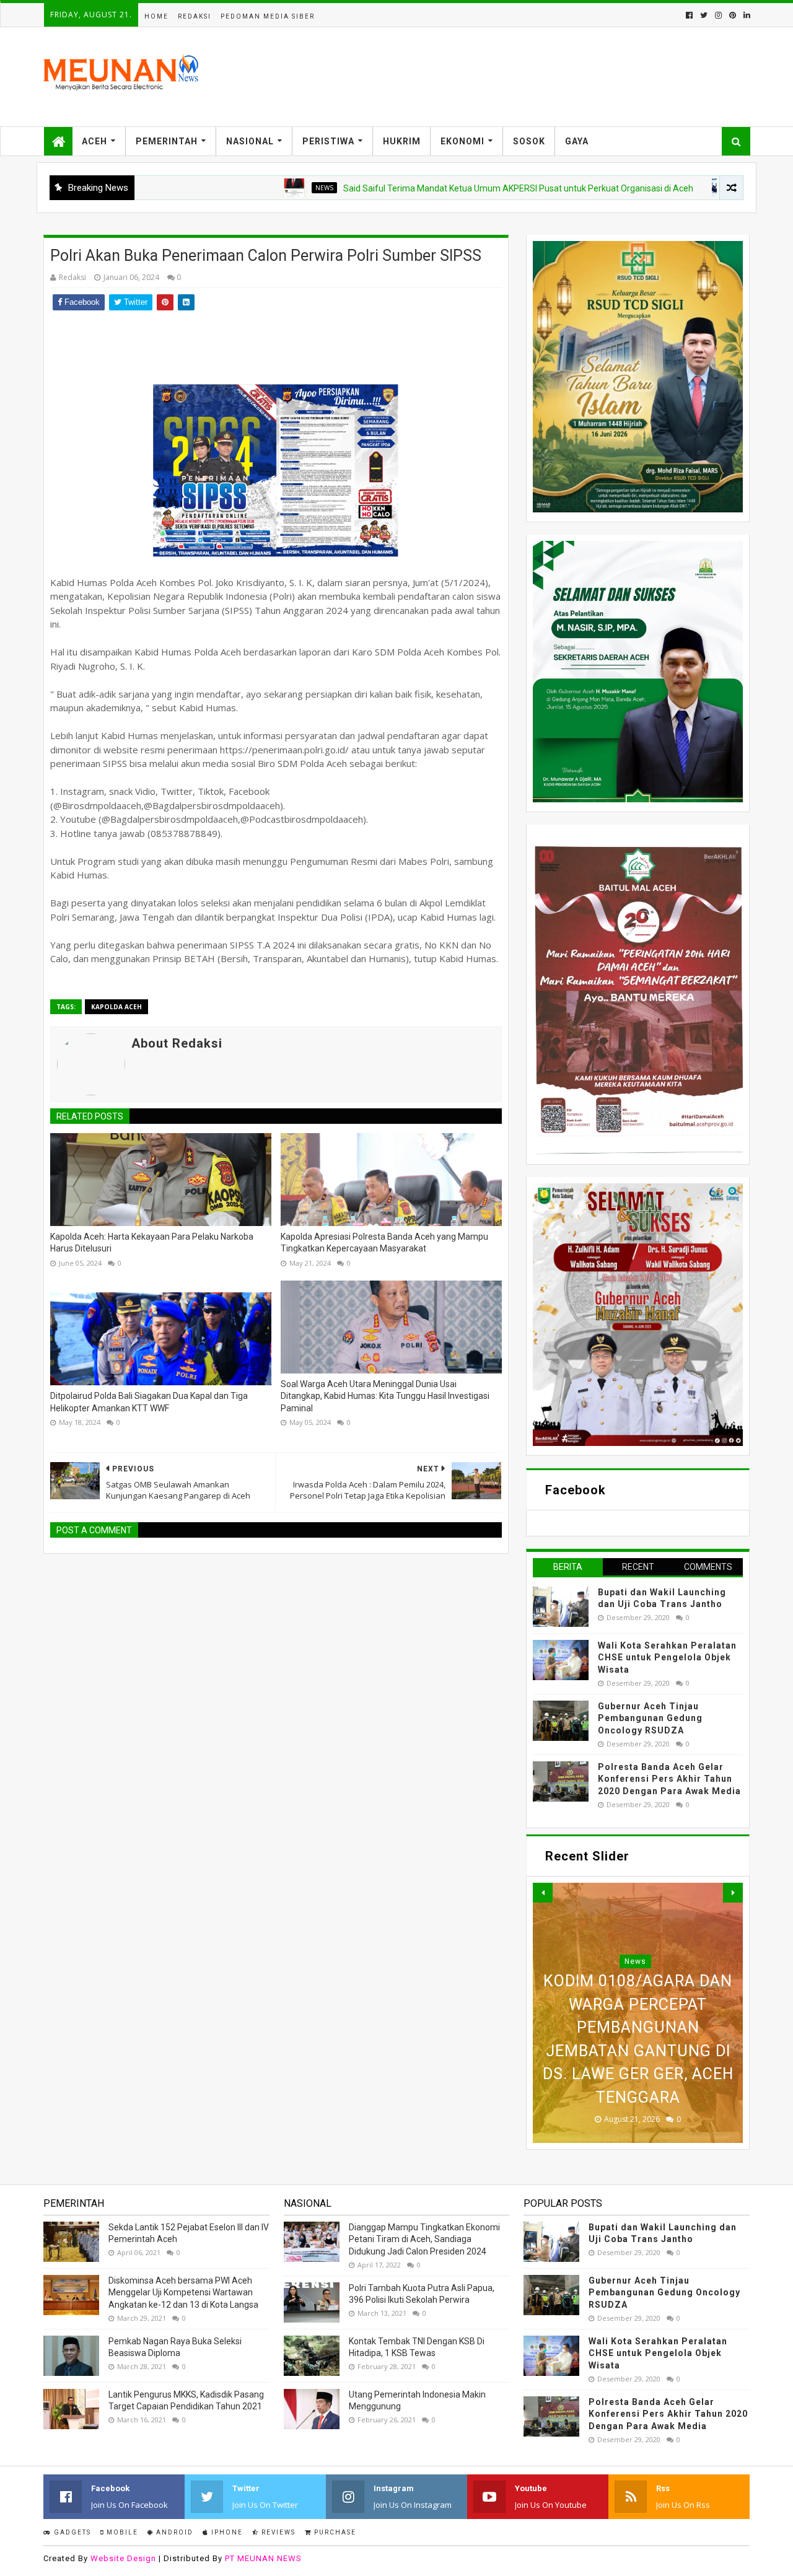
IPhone (226, 2532)
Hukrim (402, 141)
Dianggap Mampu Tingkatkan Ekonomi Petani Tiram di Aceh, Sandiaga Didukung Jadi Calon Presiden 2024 (424, 2239)
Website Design (123, 2558)
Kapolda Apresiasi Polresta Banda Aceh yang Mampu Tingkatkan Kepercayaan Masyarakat (384, 1243)
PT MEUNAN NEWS (263, 2558)
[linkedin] (746, 15)
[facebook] (689, 15)
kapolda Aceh (116, 1007)
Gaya (577, 141)
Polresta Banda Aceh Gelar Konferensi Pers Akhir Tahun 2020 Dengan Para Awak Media (669, 1779)
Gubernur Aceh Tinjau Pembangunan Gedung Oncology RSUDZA (650, 1718)
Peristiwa (328, 141)
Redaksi (195, 16)
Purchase (334, 2532)
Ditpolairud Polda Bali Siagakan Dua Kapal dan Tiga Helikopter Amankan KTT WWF (149, 1402)
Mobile (121, 2532)
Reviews (277, 2532)
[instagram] (718, 15)
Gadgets (71, 2532)
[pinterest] (733, 15)
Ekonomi (462, 141)
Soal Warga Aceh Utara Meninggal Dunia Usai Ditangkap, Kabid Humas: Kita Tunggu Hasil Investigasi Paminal (385, 1396)
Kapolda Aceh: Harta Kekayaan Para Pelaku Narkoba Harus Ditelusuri (152, 1243)
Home (156, 16)
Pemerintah (167, 141)
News (250, 188)
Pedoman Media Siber (268, 16)
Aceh (94, 141)
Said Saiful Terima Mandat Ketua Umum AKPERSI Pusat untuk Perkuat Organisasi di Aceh (444, 188)
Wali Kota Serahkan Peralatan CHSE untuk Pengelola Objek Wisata (667, 1658)
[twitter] (704, 15)
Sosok (529, 141)
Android (173, 2532)
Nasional (250, 141)
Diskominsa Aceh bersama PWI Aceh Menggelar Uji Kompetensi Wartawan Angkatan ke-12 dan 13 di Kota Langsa (183, 2293)
